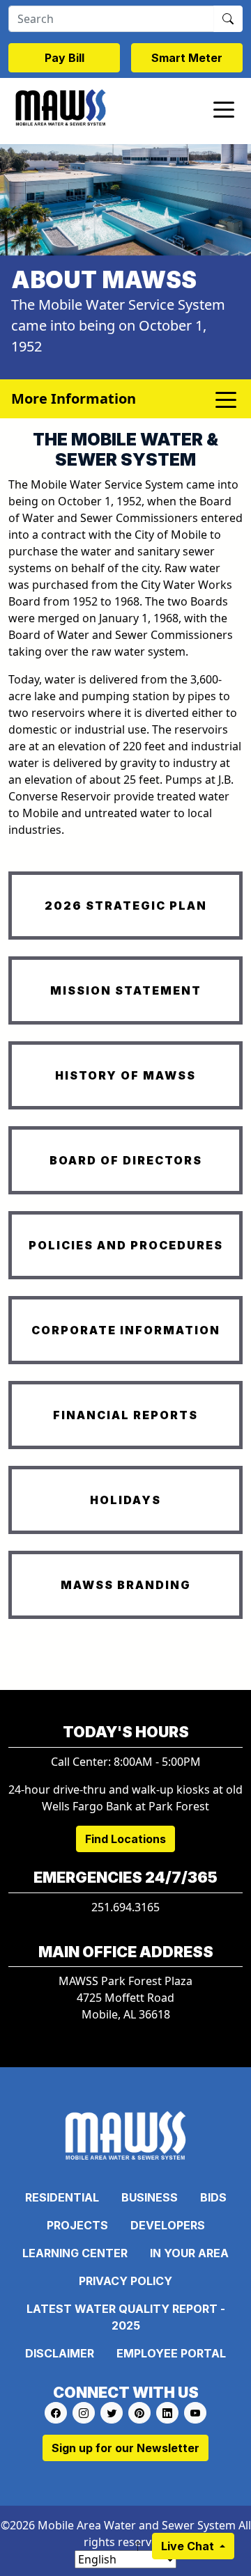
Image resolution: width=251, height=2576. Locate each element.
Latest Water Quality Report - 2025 (126, 2317)
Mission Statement (126, 990)
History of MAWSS (125, 1075)
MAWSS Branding (126, 1585)
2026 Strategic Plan (126, 906)
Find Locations (125, 1839)
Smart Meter (187, 58)
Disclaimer (60, 2353)
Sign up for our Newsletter (125, 2448)
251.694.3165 (125, 1907)
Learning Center (75, 2253)
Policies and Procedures (126, 1245)
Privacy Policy (125, 2281)
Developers (168, 2225)
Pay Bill (64, 58)
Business (150, 2197)
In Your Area (189, 2253)
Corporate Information (126, 1330)
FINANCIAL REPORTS (125, 1415)
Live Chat (189, 2546)
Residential (62, 2197)
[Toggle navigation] (224, 109)
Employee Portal (171, 2353)
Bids (213, 2197)
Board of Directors (126, 1160)
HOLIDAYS (125, 1500)
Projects (77, 2225)
